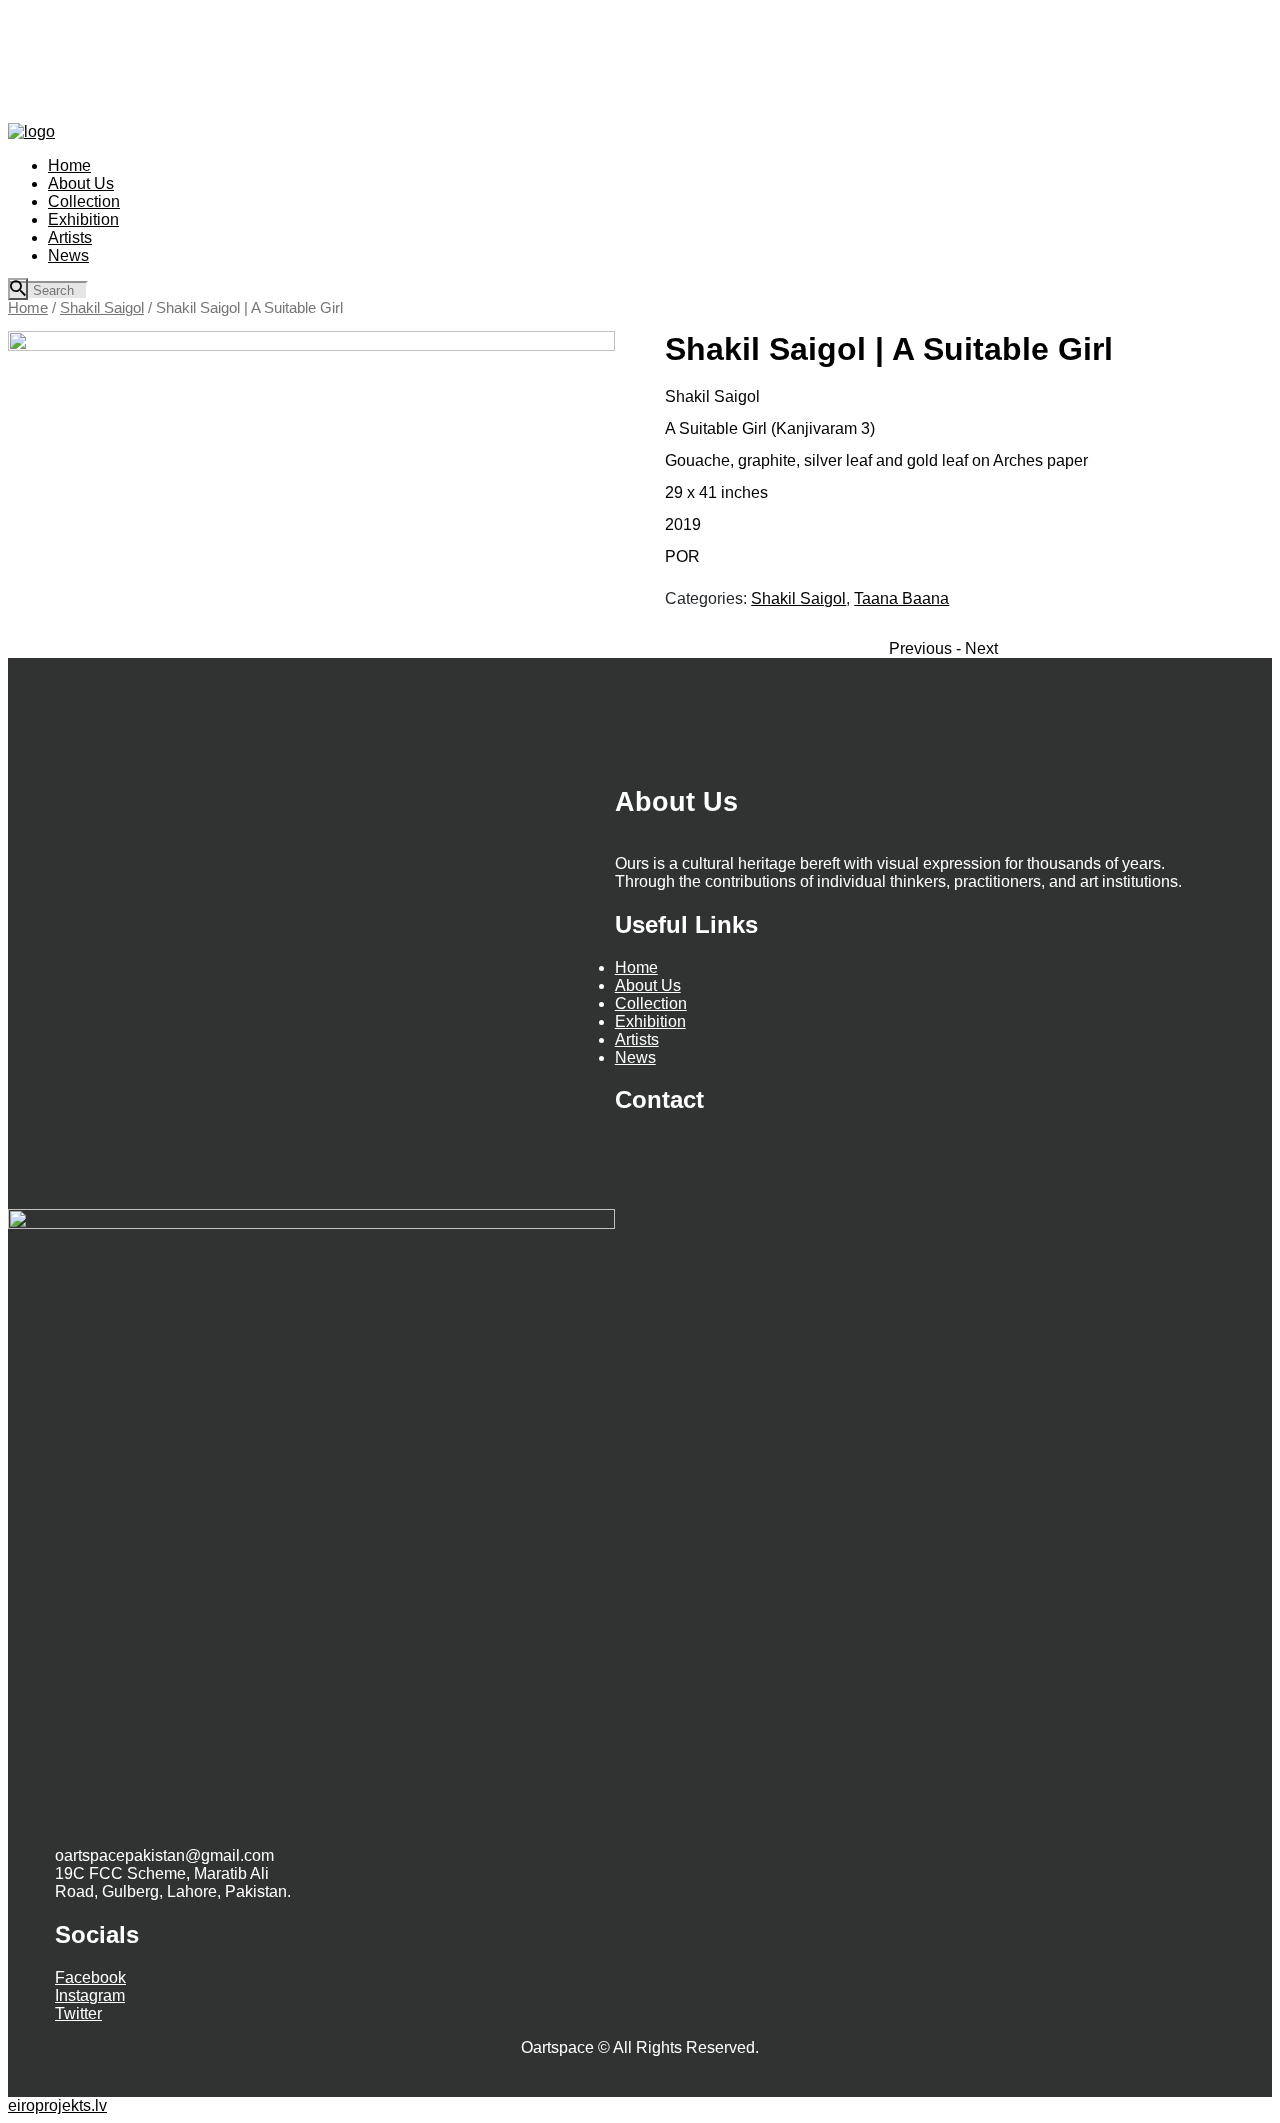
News (635, 1057)
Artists (637, 1039)
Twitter (78, 2013)
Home (28, 308)
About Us (648, 985)
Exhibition (650, 1021)
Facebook (90, 1977)
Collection (651, 1003)
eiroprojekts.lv (57, 2105)
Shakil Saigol (102, 308)
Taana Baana (901, 598)
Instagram (90, 1995)
